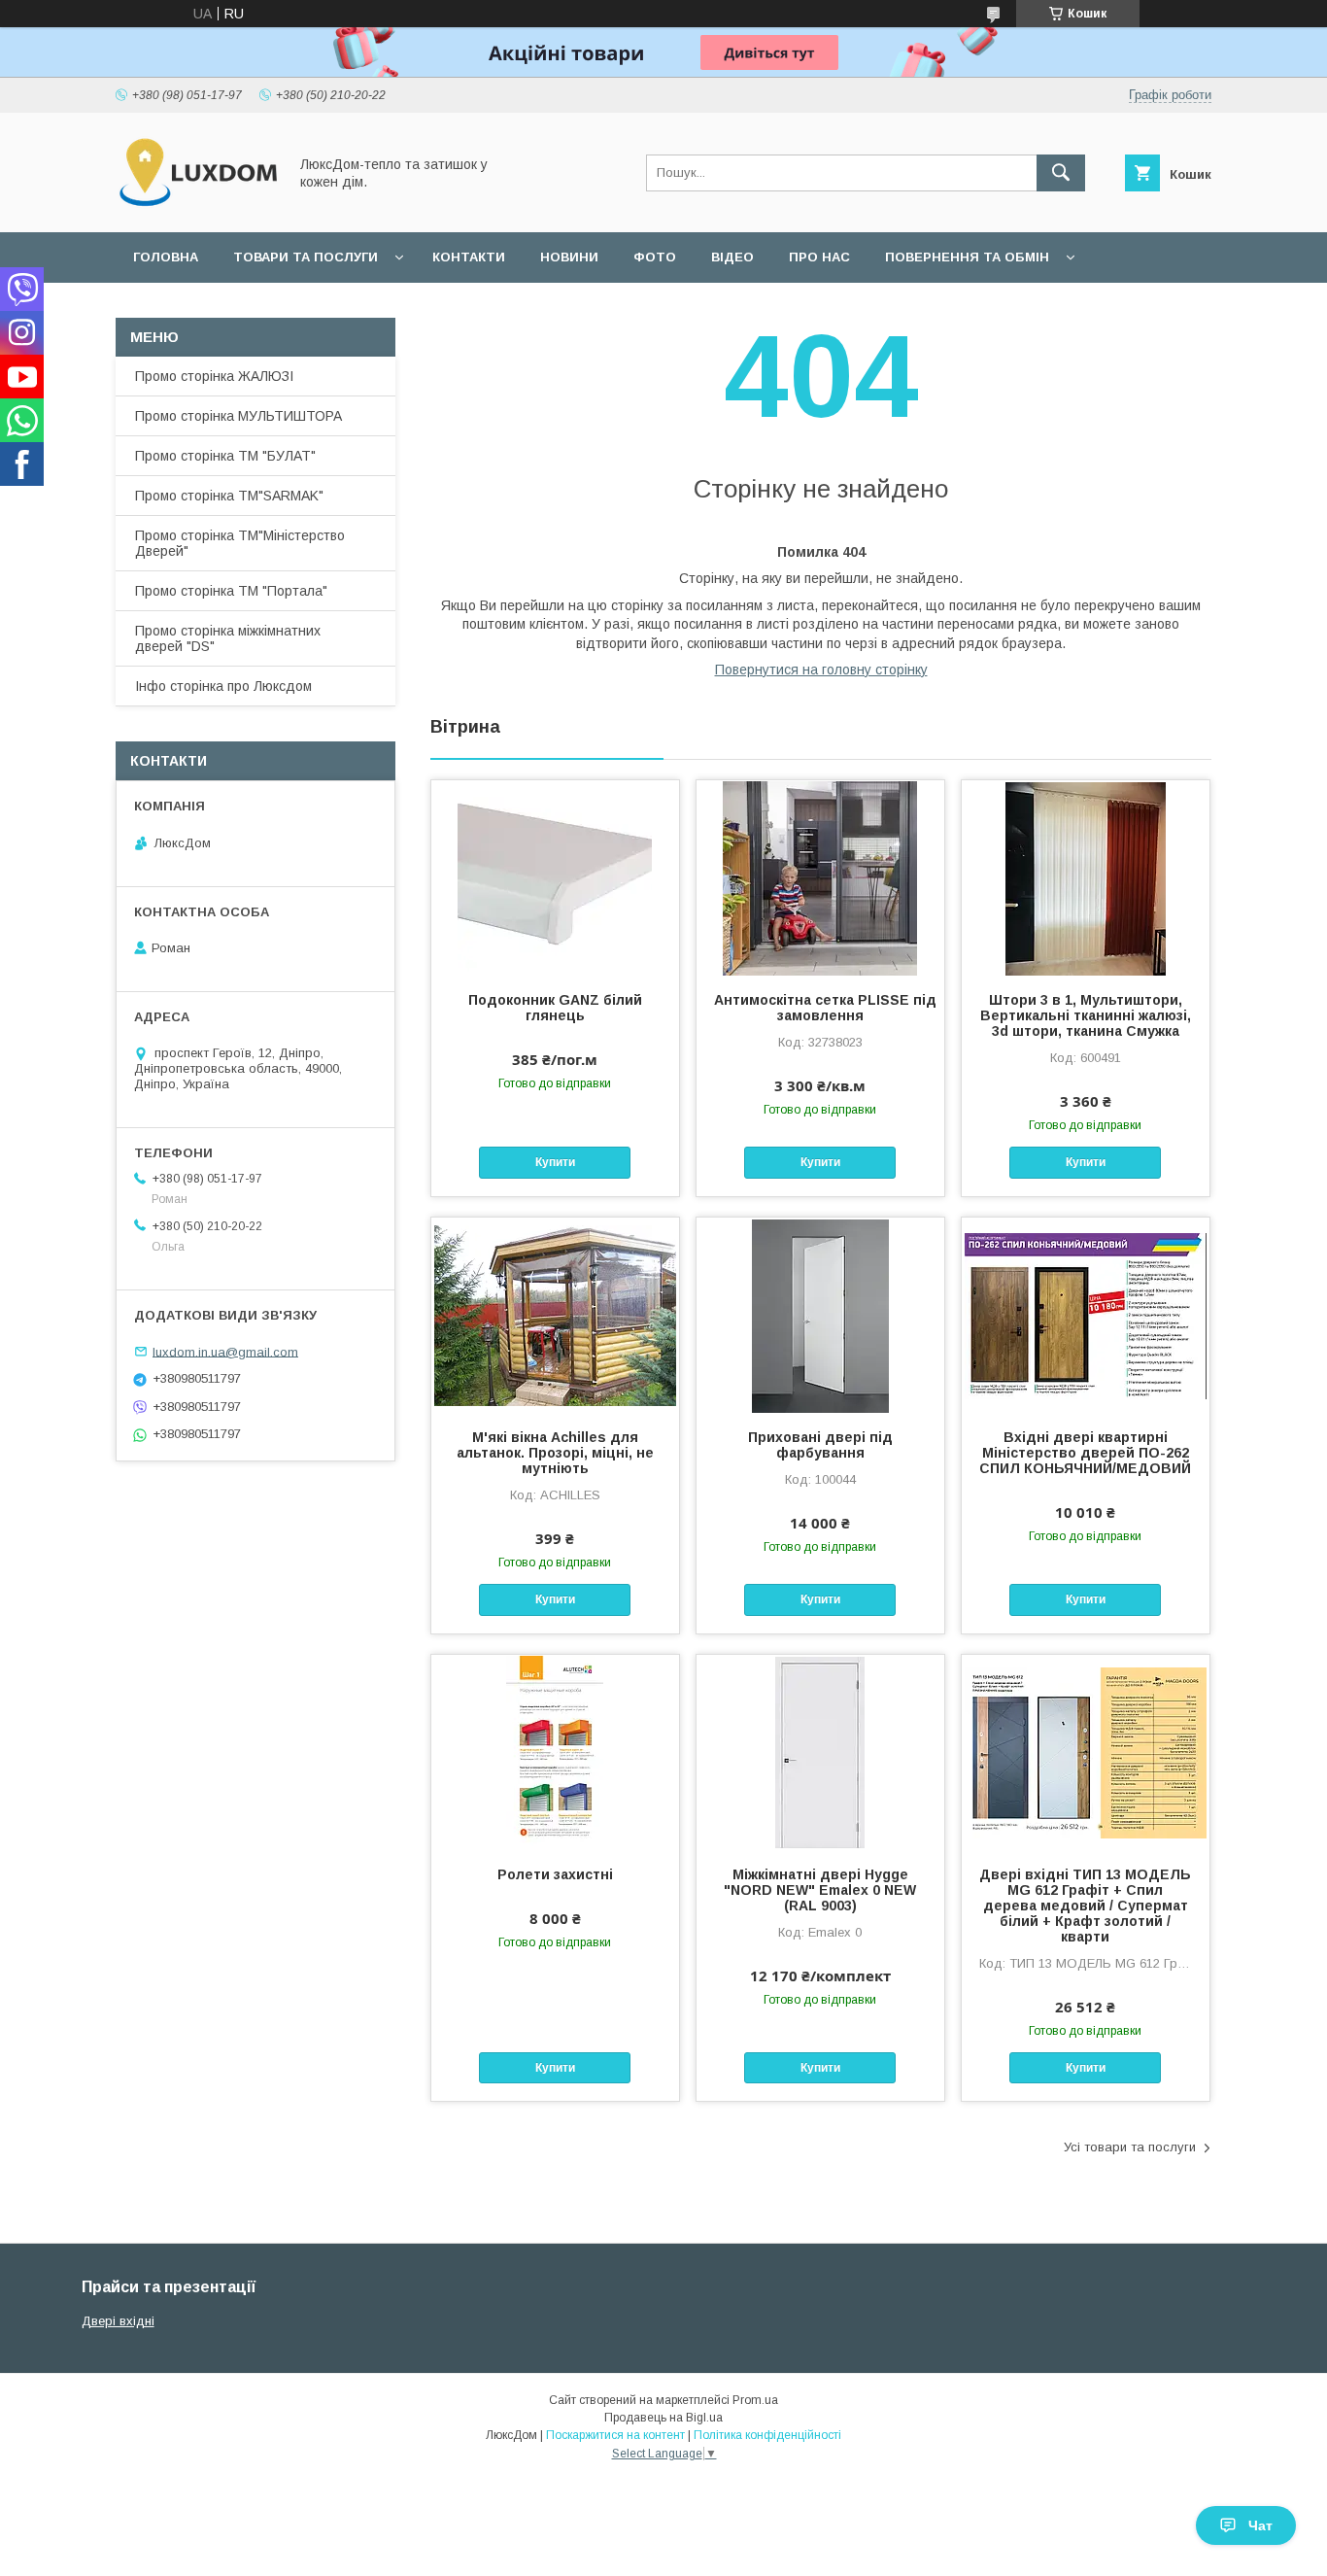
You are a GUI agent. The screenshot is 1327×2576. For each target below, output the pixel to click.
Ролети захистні (555, 1874)
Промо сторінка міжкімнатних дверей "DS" (228, 638)
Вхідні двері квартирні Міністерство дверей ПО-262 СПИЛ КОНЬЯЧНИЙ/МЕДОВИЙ (1085, 1453)
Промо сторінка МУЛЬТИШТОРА (238, 416)
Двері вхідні (118, 2321)
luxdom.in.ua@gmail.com (225, 1351)
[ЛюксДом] (196, 207)
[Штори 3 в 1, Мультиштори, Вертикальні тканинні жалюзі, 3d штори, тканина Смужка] (1086, 877)
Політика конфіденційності (767, 2435)
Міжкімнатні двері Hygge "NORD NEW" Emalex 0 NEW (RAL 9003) (820, 1890)
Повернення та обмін (967, 257)
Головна (166, 257)
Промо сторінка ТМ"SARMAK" (229, 496)
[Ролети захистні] (555, 1752)
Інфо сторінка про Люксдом (223, 686)
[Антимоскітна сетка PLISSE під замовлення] (820, 877)
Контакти (469, 257)
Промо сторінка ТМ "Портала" (231, 591)
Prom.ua (755, 2400)
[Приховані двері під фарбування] (820, 1315)
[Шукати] (1061, 173)
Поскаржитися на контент (615, 2435)
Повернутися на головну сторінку (821, 670)
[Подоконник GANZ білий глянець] (555, 877)
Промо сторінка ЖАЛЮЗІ (214, 376)
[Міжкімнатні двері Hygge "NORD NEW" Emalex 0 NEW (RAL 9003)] (820, 1752)
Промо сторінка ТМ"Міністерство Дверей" (240, 543)
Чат (1260, 2525)
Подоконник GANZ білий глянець (555, 1008)
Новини (569, 257)
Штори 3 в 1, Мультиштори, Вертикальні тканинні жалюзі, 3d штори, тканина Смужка (1086, 1015)
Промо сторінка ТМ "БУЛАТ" (225, 456)
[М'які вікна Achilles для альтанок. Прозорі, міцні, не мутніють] (555, 1315)
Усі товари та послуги (1130, 2147)
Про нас (819, 257)
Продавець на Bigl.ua (663, 2418)
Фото (655, 257)
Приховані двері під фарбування (820, 1445)
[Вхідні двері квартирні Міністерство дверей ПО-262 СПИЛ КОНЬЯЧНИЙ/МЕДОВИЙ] (1086, 1315)
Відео (732, 257)
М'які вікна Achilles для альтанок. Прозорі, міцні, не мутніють (555, 1453)
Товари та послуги (306, 257)
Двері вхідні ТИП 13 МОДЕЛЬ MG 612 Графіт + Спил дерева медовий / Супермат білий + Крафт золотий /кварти (1085, 1906)
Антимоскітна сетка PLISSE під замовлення (820, 1008)
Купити (555, 1162)
